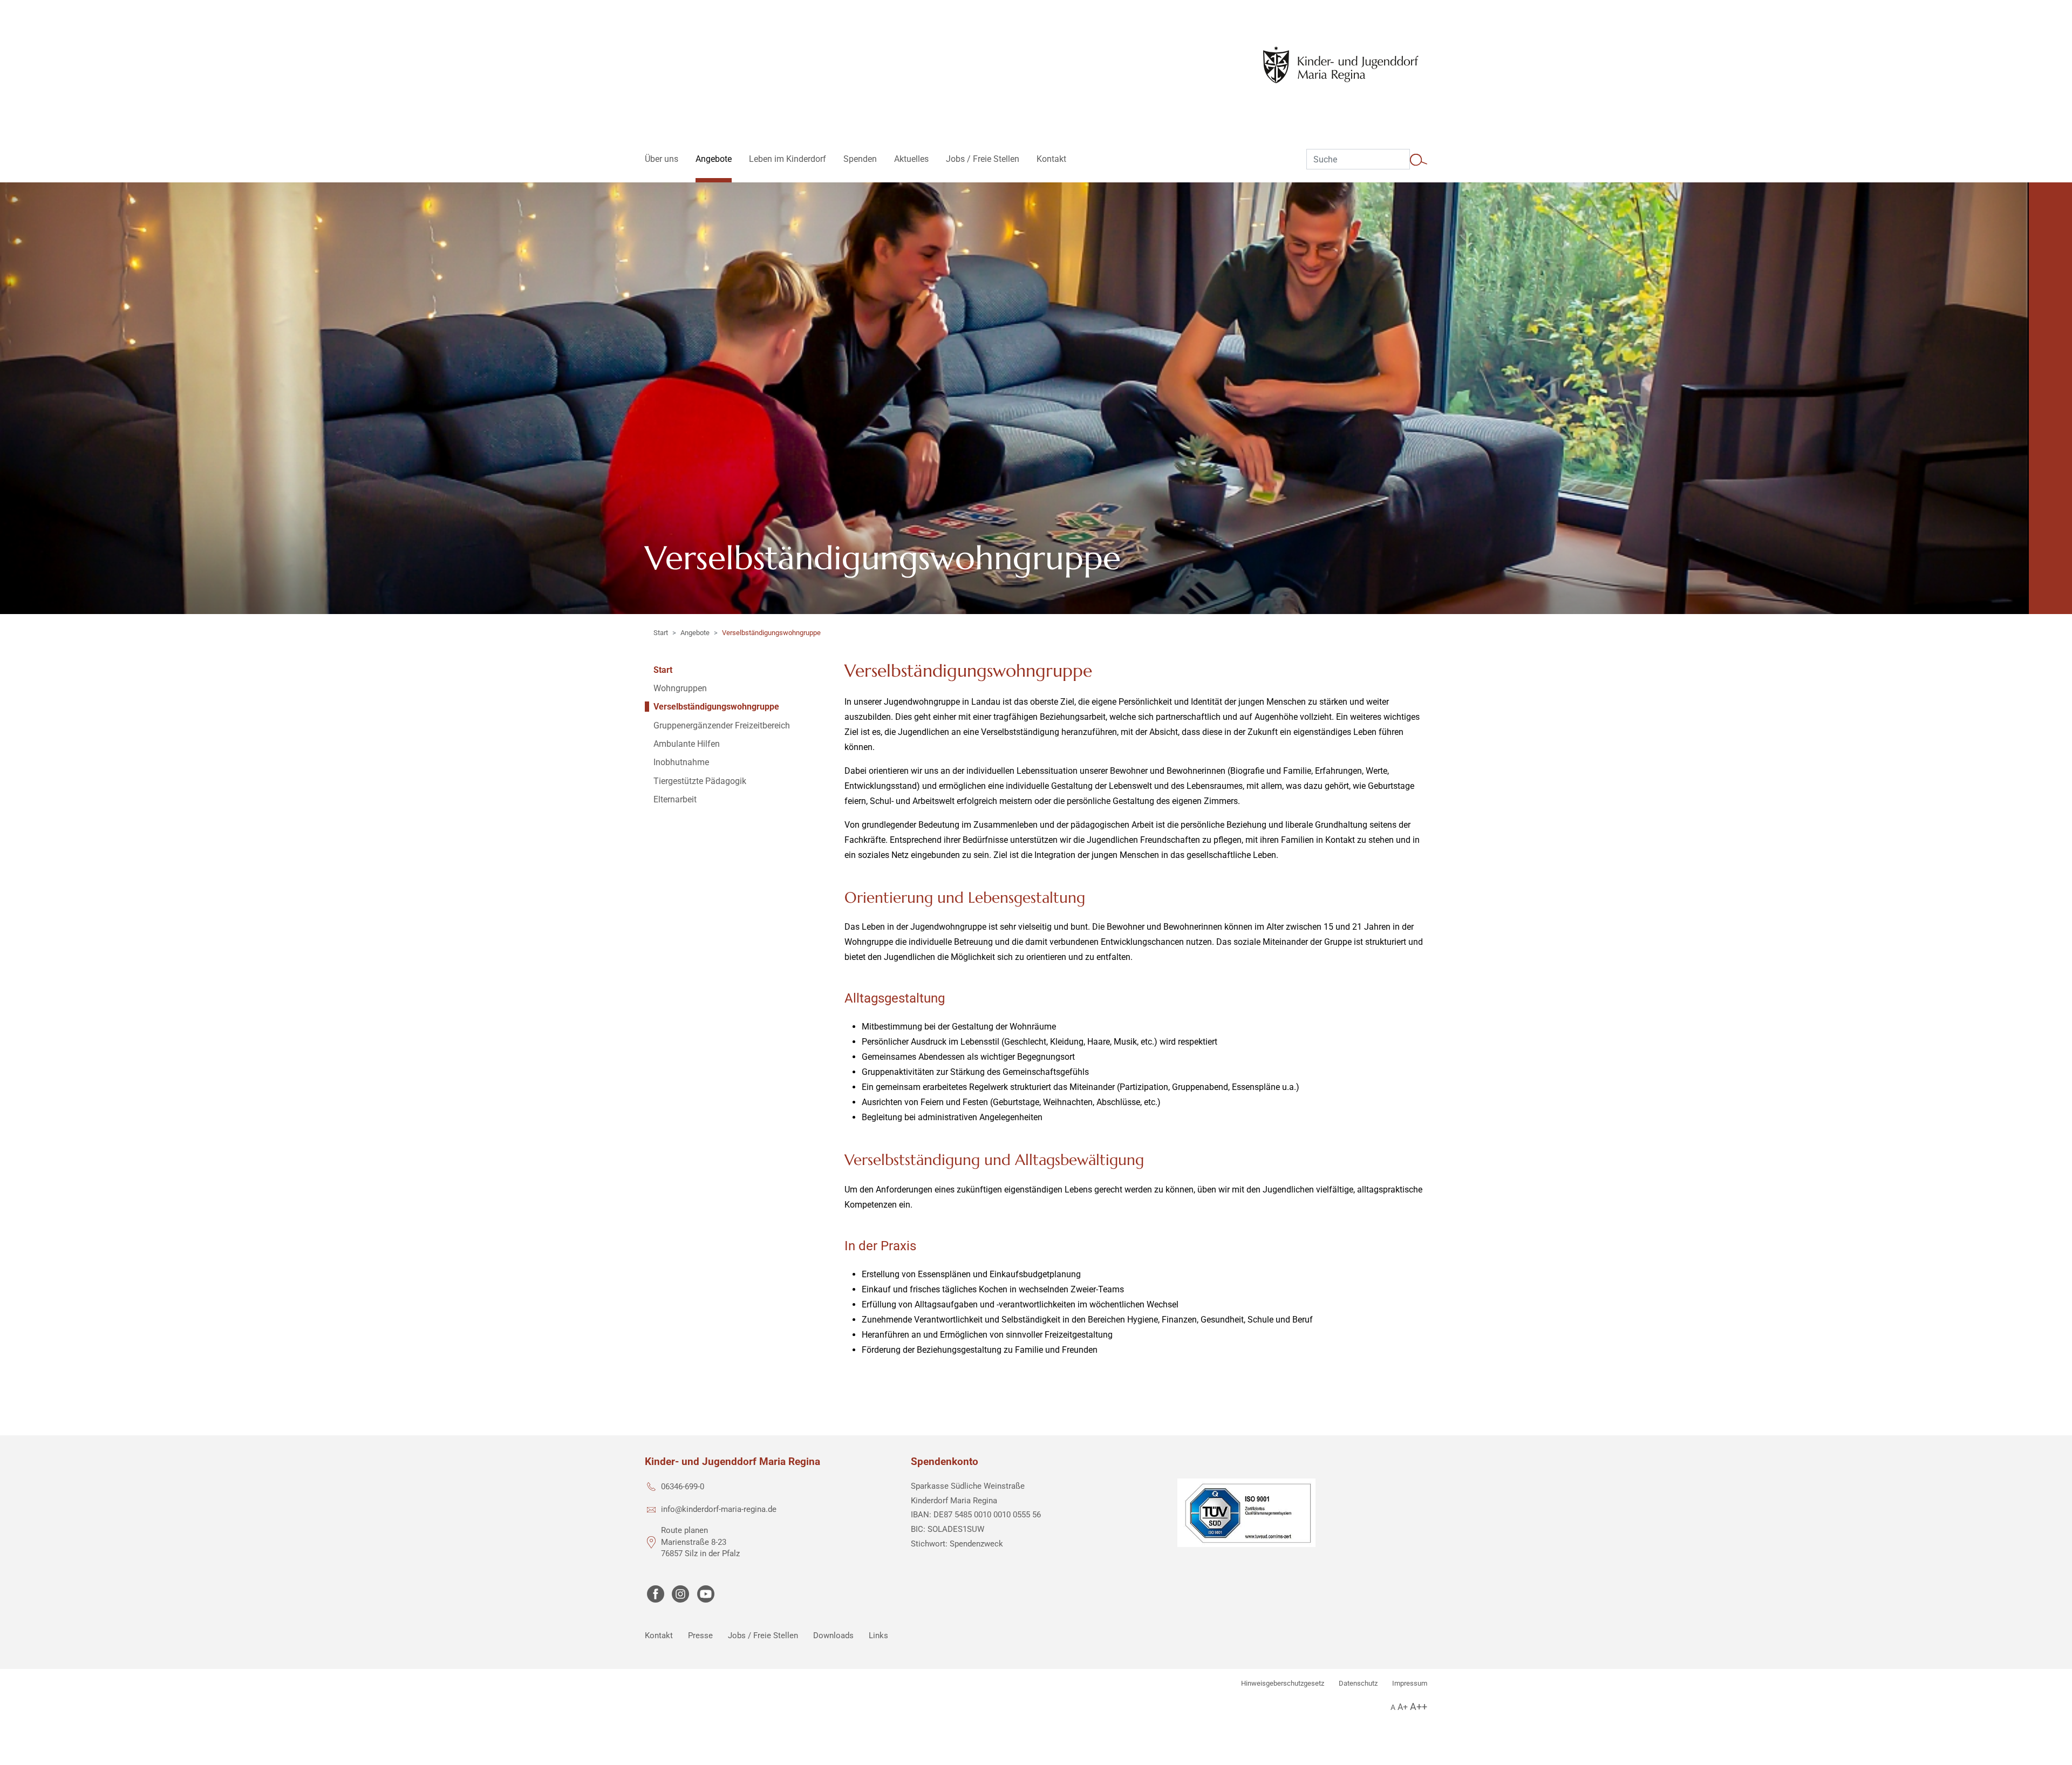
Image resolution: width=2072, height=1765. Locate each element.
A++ (1419, 1706)
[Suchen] (1419, 159)
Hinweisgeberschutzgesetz (1283, 1683)
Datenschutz (1358, 1683)
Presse (700, 1635)
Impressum (1410, 1683)
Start (661, 633)
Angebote (695, 633)
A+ (1403, 1707)
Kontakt (659, 1635)
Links (878, 1635)
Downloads (833, 1635)
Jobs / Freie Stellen (763, 1635)
